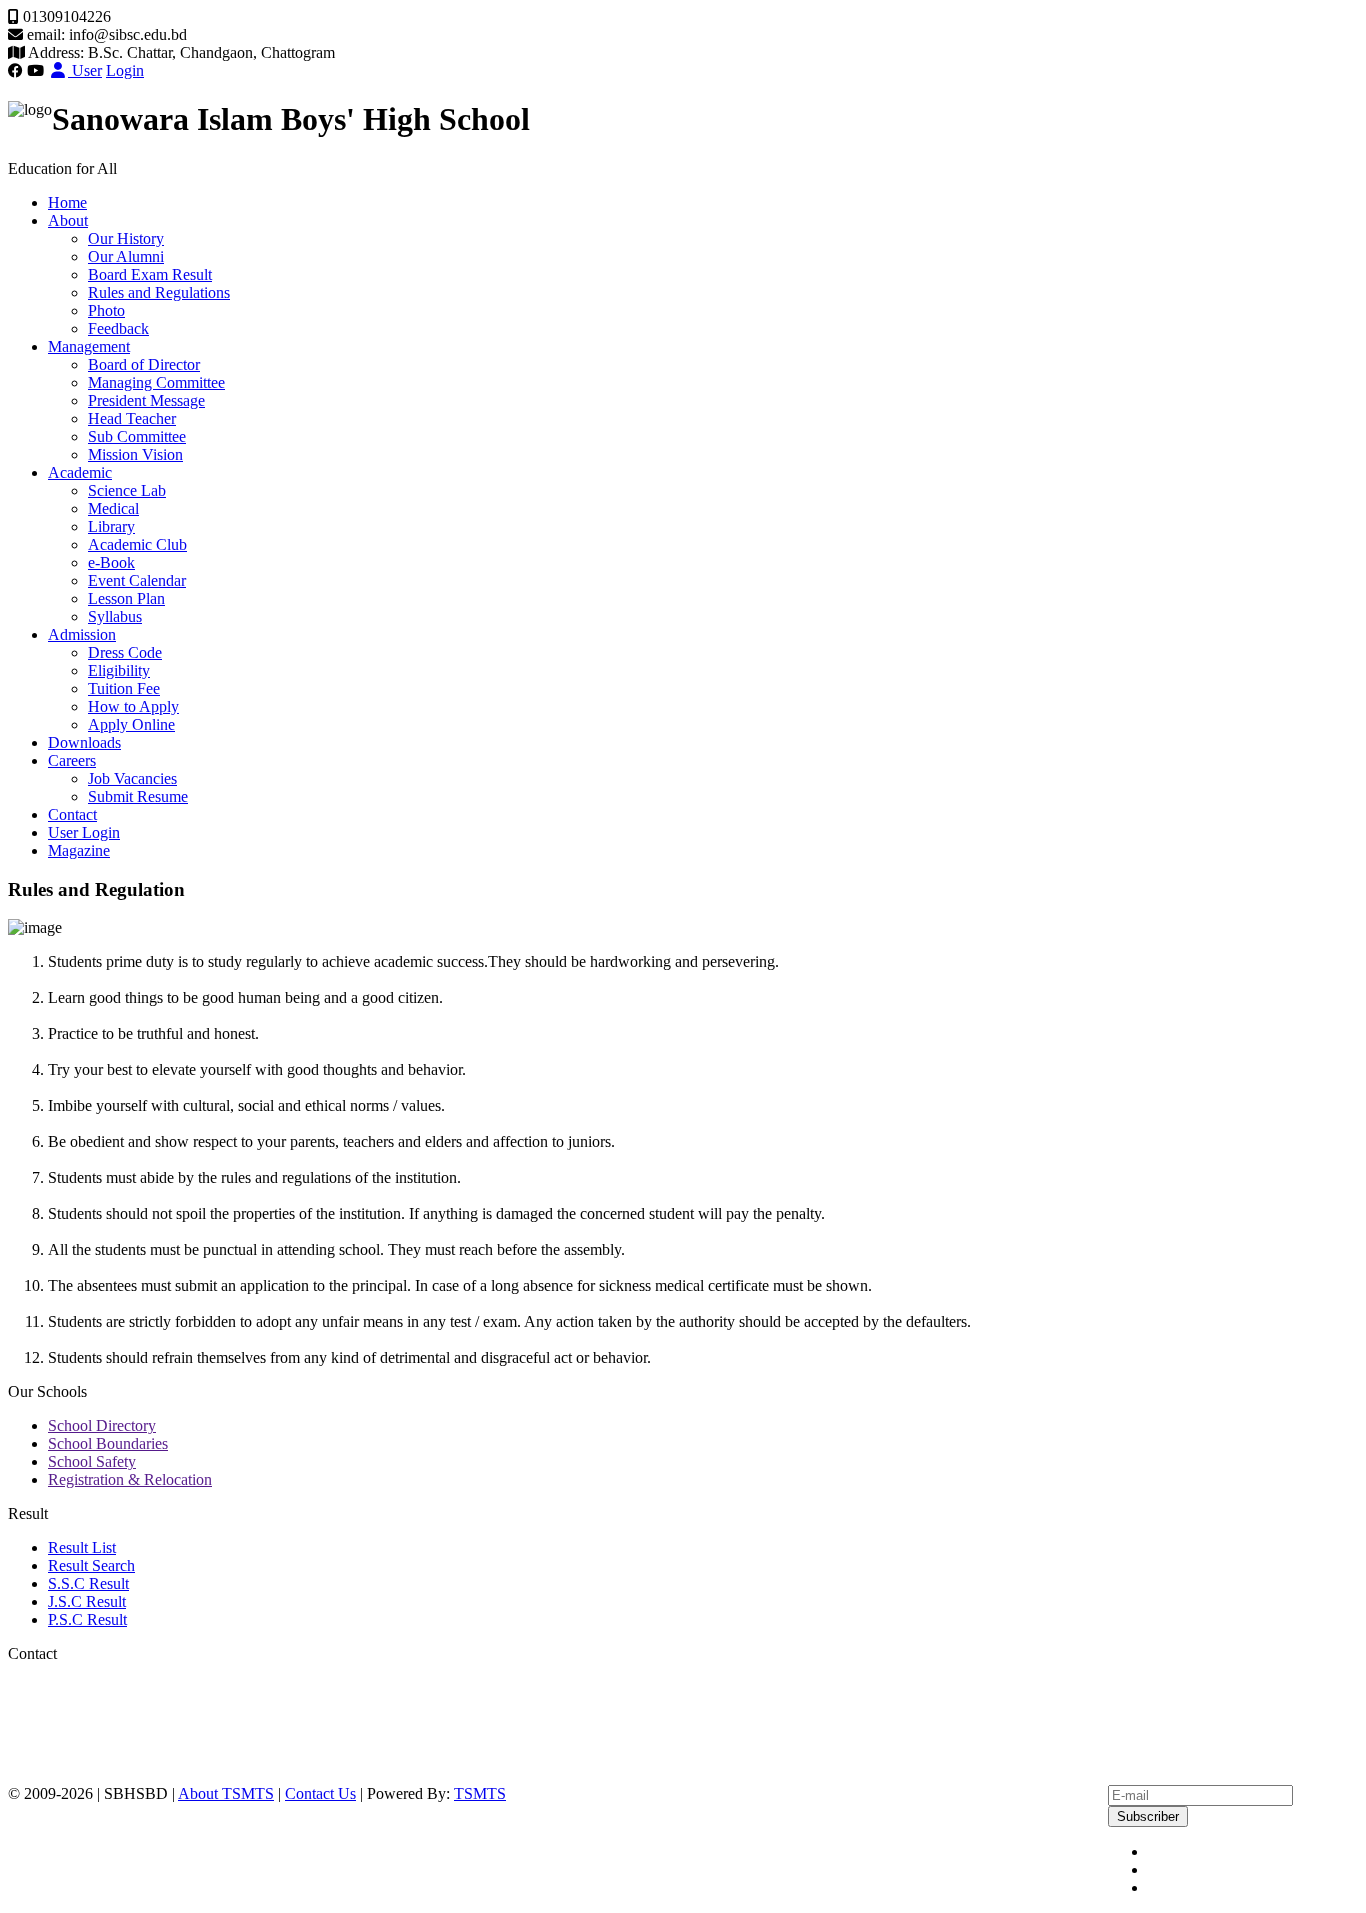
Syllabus (115, 616)
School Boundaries (108, 1443)
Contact (72, 814)
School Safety (92, 1461)
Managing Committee (156, 382)
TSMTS (480, 1793)
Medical (113, 508)
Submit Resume (138, 796)
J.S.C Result (87, 1601)
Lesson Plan (126, 598)
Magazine (79, 850)
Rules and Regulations (159, 292)
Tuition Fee (124, 688)
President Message (146, 400)
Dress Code (125, 652)
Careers (72, 760)
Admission (82, 634)
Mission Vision (135, 454)
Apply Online (131, 724)
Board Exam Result (150, 274)
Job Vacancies (132, 778)
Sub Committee (137, 436)
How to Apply (133, 706)
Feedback (118, 328)
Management (89, 346)
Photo (106, 310)
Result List (82, 1547)
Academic (80, 472)
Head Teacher (132, 418)
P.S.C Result (87, 1619)
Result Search (91, 1565)
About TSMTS (226, 1793)
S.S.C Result (88, 1583)
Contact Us (320, 1793)
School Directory (102, 1425)
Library (111, 526)
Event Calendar (137, 580)
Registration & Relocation (130, 1479)
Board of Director (144, 364)
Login (125, 70)
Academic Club (137, 544)
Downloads (84, 742)
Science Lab (127, 490)
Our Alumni (126, 256)
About (68, 220)
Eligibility (119, 670)
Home (67, 202)
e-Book (111, 562)
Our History (126, 238)
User (85, 70)
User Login (84, 832)
